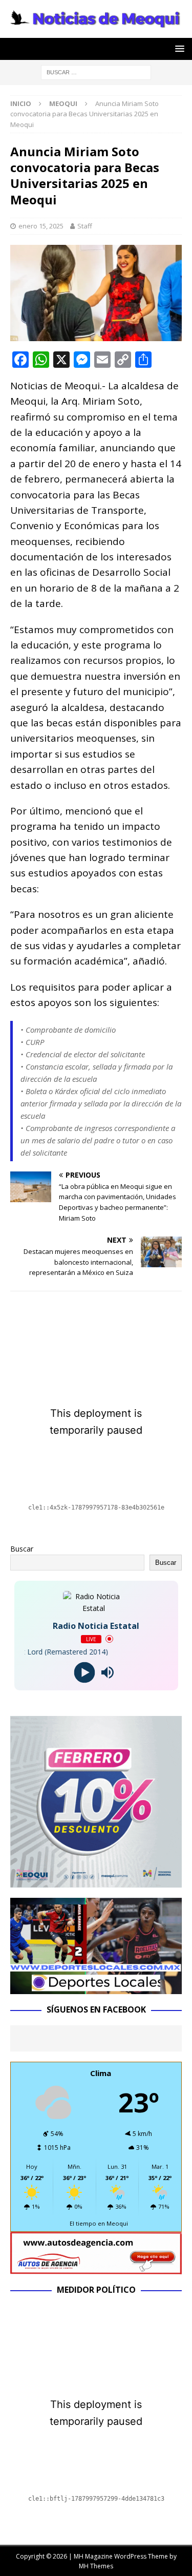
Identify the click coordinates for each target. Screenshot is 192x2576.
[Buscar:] (96, 71)
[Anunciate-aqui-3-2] (96, 2268)
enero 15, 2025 (41, 226)
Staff (85, 226)
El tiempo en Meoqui (99, 2223)
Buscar (22, 1549)
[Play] (85, 1672)
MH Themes (96, 2566)
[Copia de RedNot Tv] (96, 1988)
